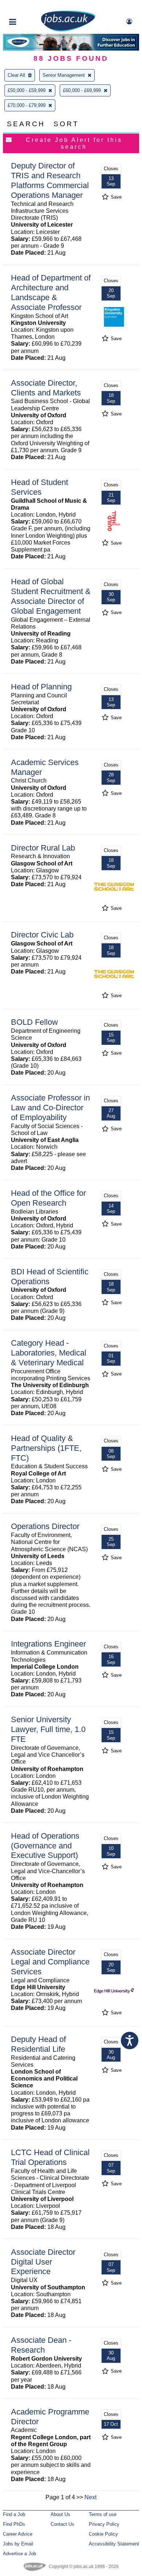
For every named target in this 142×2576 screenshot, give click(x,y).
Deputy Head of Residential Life (38, 2044)
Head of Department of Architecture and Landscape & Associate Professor (51, 292)
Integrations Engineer (48, 1644)
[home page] (68, 30)
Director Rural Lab (43, 848)
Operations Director (45, 1526)
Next (90, 2497)
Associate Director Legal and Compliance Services (50, 1962)
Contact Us (62, 2524)
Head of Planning (41, 687)
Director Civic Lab (42, 935)
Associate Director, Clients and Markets (46, 388)
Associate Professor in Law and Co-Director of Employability (50, 1108)
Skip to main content (29, 6)
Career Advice (18, 2534)
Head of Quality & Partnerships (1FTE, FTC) (46, 1448)
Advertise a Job (19, 2554)
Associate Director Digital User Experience (43, 2262)
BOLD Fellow (34, 1022)
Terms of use (103, 2514)
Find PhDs (14, 2524)
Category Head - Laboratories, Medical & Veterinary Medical (49, 1353)
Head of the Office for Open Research (48, 1198)
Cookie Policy (103, 2534)
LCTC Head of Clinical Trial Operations (50, 2157)
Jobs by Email (18, 2544)
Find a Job (14, 2514)
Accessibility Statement (114, 2544)
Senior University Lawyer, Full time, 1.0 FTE (48, 1729)
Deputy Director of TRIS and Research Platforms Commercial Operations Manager (50, 180)
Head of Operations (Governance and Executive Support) (45, 1846)
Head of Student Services (40, 487)
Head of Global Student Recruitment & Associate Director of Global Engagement (51, 596)
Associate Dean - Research (41, 2345)
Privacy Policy (104, 2524)
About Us (60, 2514)
